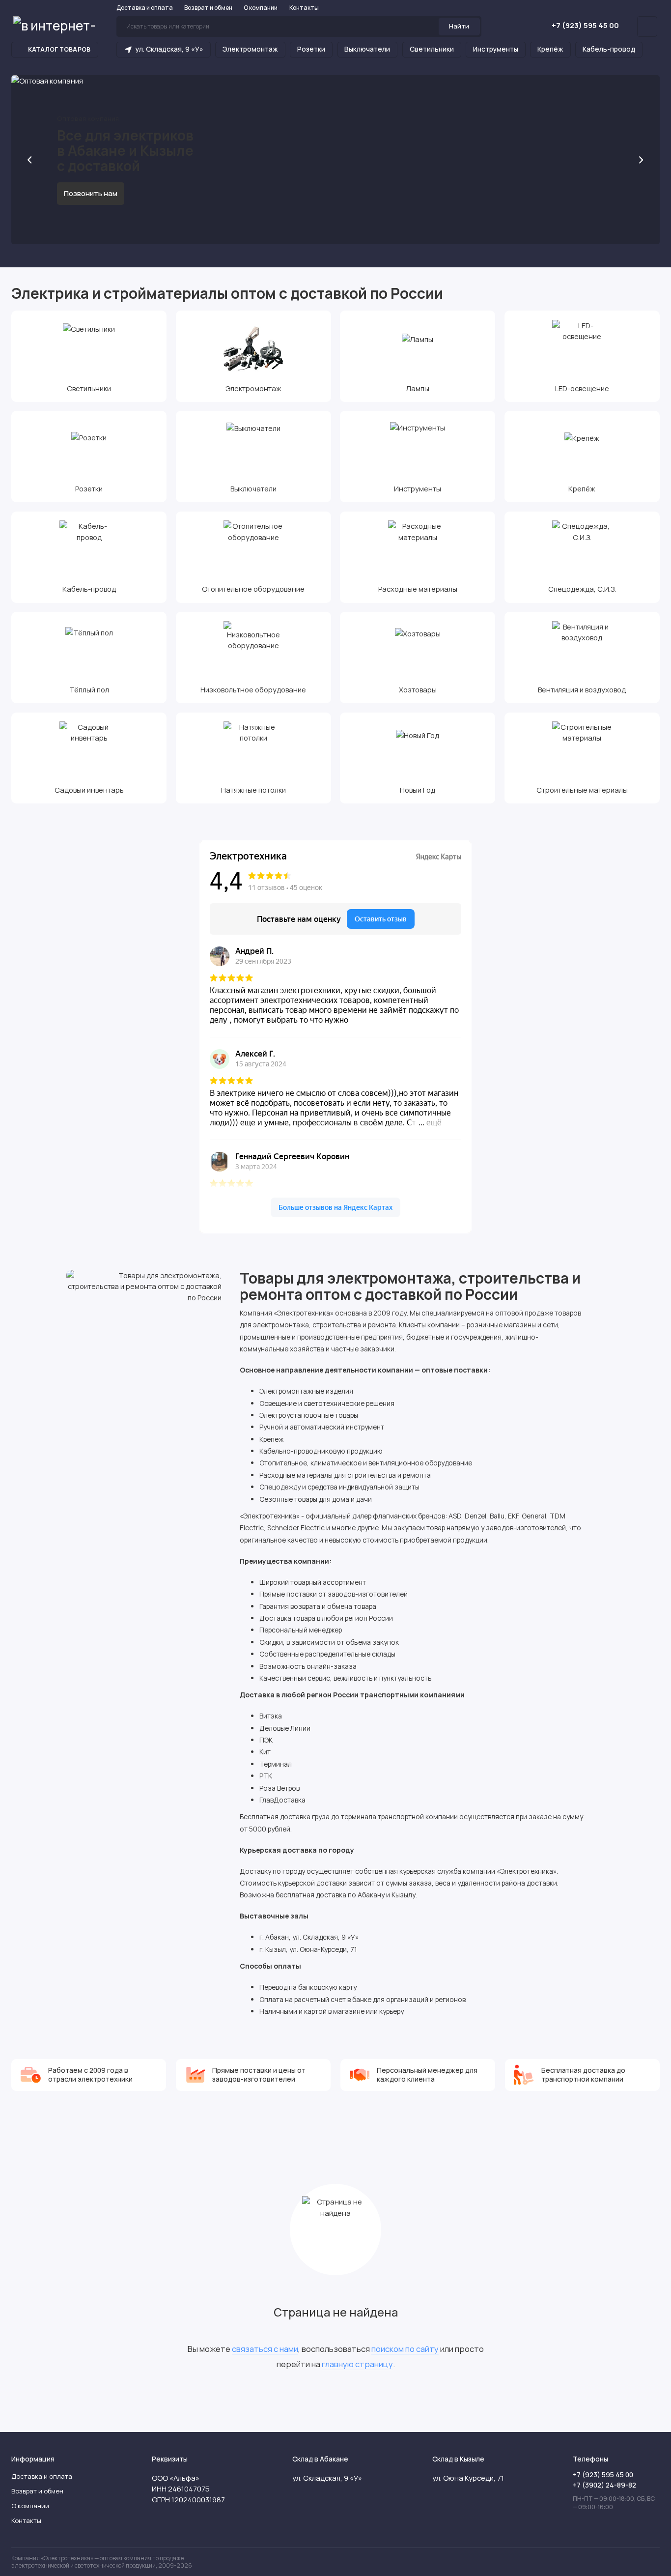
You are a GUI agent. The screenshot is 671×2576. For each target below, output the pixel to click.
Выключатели (367, 49)
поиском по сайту (405, 2349)
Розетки (311, 49)
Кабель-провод (609, 49)
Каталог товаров (59, 49)
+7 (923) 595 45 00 (585, 25)
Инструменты (496, 49)
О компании (261, 8)
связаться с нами (265, 2349)
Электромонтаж (250, 49)
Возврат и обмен (208, 8)
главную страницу (357, 2364)
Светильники (432, 49)
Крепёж (550, 49)
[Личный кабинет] (647, 27)
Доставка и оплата (145, 8)
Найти (459, 26)
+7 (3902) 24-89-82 (604, 2485)
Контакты (304, 8)
